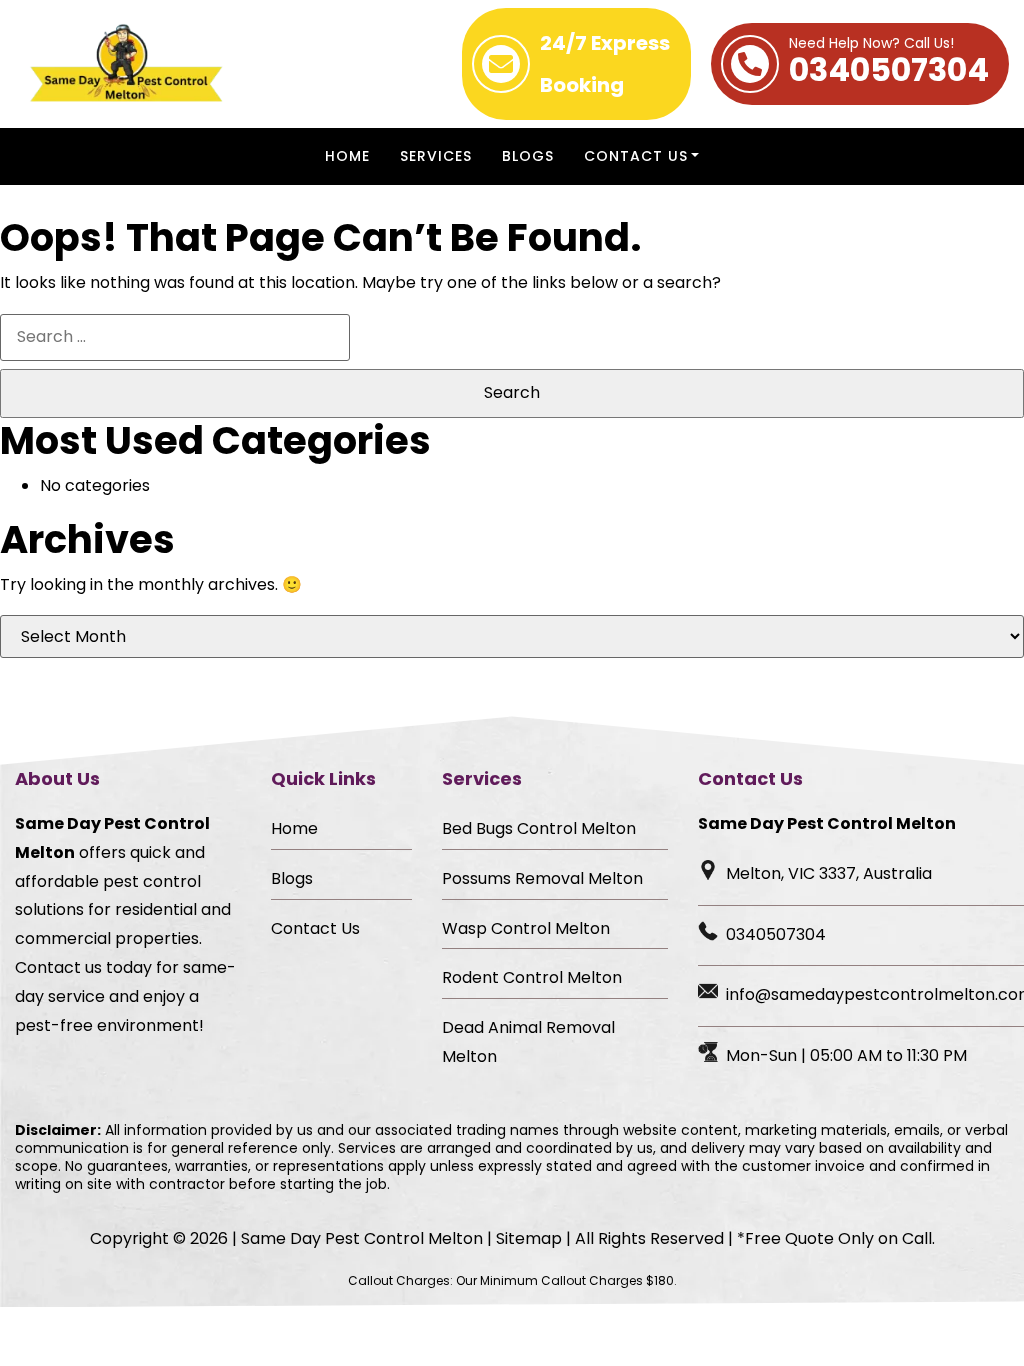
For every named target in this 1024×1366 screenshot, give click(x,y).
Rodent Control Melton (532, 977)
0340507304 (889, 64)
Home (347, 156)
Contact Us (636, 156)
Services (436, 156)
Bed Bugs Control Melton (539, 828)
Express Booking (605, 64)
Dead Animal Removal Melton (528, 1042)
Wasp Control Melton (526, 928)
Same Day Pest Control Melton (362, 1238)
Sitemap (529, 1238)
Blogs (528, 156)
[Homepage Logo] (127, 64)
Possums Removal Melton (542, 878)
